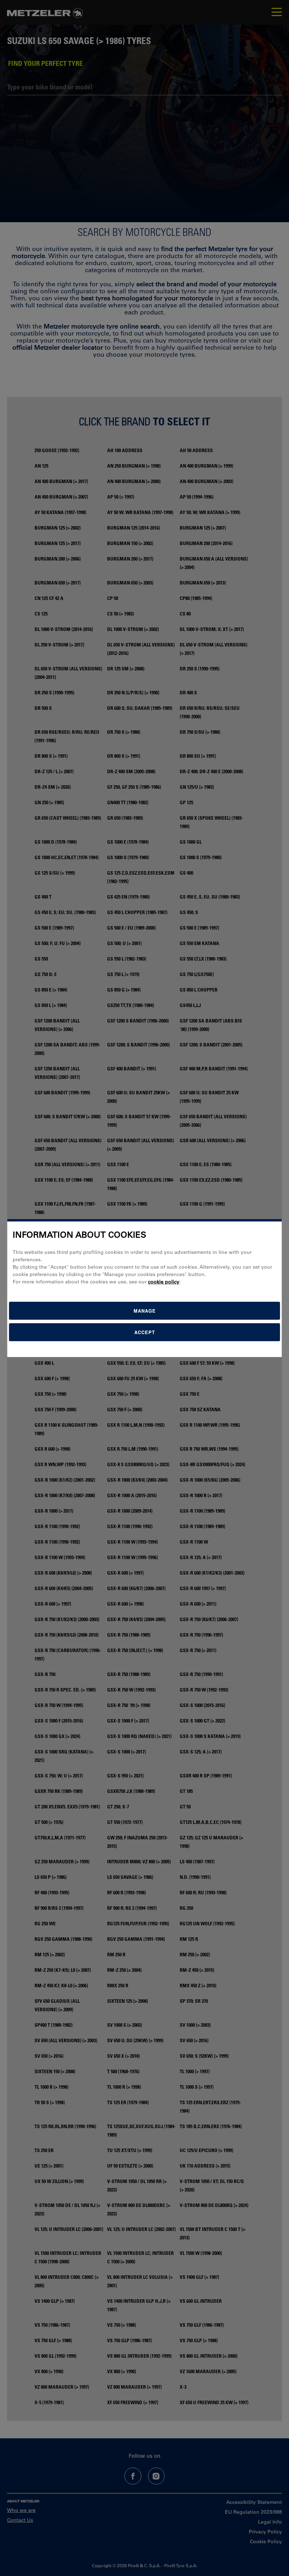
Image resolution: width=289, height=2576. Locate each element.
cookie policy (164, 1282)
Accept (145, 1332)
